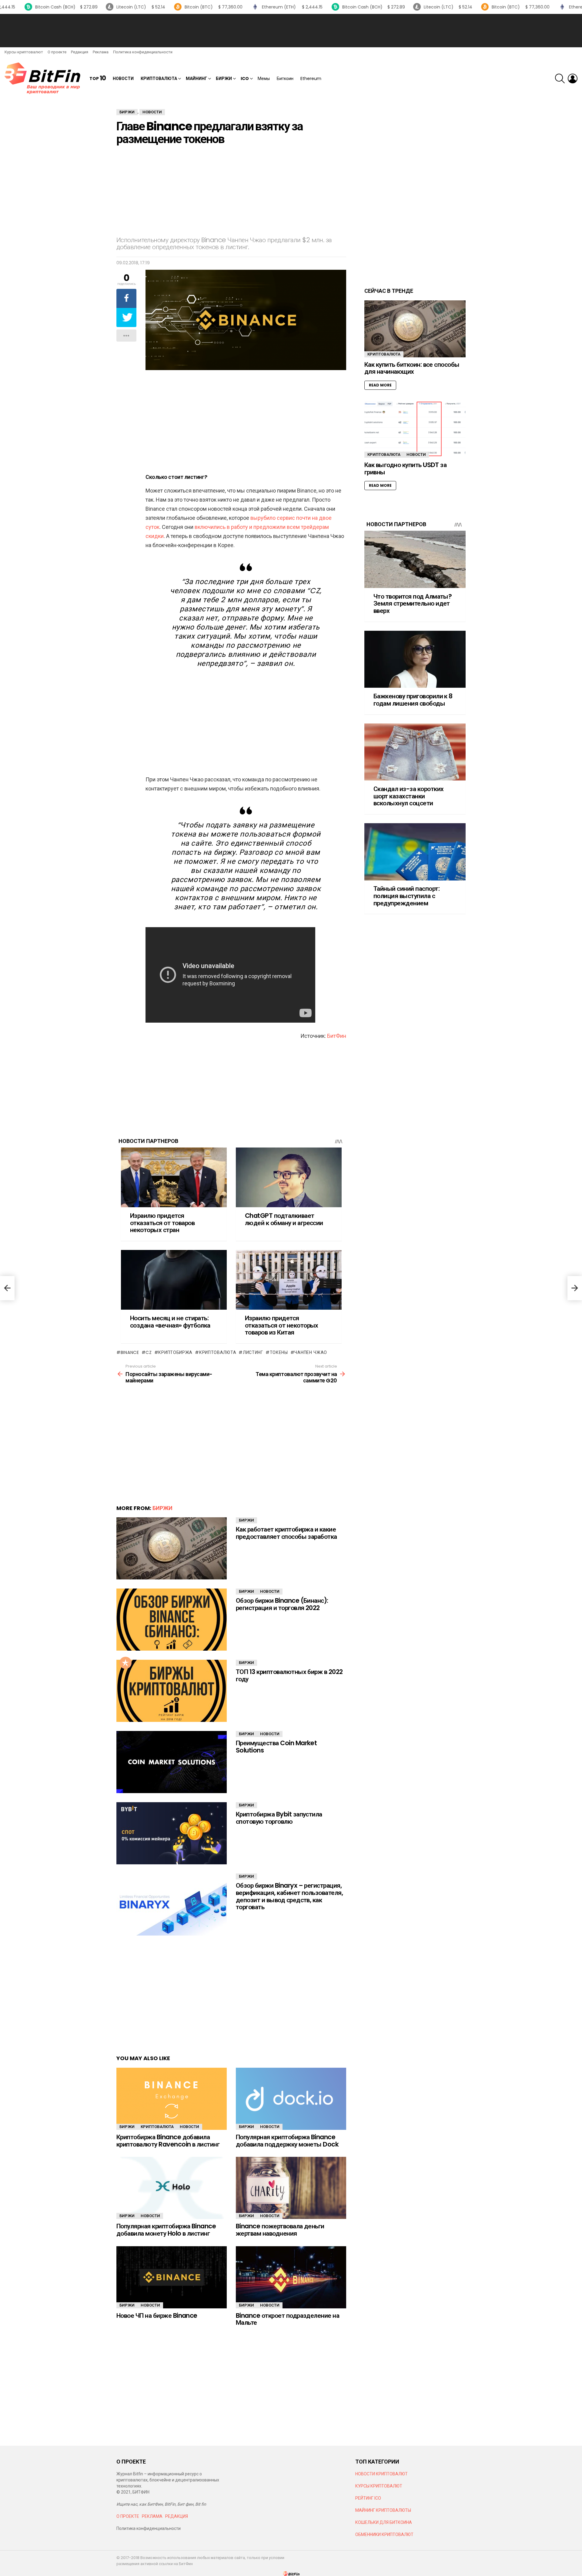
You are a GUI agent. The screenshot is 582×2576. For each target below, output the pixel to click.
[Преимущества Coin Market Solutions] (172, 1762)
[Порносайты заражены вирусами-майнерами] (7, 1288)
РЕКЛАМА (152, 2516)
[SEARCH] (560, 79)
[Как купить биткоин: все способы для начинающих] (415, 329)
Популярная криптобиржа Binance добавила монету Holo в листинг (166, 2230)
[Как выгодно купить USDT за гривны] (415, 429)
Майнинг (196, 79)
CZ (149, 1352)
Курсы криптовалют (24, 52)
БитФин (337, 1036)
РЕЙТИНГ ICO (369, 2498)
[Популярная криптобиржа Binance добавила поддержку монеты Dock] (291, 2099)
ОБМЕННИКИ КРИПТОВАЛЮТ (384, 2534)
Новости (123, 79)
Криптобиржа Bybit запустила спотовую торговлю (279, 1818)
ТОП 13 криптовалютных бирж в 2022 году (289, 1675)
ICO (245, 79)
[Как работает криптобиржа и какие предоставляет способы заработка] (172, 1548)
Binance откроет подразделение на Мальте (288, 2319)
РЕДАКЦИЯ (177, 2516)
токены (279, 1352)
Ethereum (311, 79)
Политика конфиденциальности (143, 52)
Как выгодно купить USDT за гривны (405, 468)
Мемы (264, 79)
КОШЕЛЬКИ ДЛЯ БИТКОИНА (384, 2522)
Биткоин (285, 79)
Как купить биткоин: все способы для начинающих (412, 368)
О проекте (57, 52)
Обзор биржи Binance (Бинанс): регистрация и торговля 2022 (282, 1604)
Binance (130, 1352)
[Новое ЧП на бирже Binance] (172, 2277)
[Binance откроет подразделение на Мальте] (291, 2277)
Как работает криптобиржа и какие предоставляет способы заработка (286, 1533)
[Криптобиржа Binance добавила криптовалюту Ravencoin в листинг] (172, 2099)
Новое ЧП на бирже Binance (157, 2315)
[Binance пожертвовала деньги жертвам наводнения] (291, 2188)
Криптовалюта (159, 79)
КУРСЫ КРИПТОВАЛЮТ (379, 2486)
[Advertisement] (291, 31)
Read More (380, 385)
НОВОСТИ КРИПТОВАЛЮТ (381, 2474)
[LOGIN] (573, 79)
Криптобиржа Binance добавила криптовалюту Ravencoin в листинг (168, 2141)
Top (98, 78)
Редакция (80, 52)
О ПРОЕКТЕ (128, 2516)
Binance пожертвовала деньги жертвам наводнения (280, 2230)
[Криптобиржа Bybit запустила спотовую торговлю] (172, 1833)
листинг (253, 1352)
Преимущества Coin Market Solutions (276, 1747)
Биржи (224, 79)
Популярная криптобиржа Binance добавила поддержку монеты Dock (287, 2141)
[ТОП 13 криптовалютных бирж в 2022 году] (172, 1691)
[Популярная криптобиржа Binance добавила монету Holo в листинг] (172, 2188)
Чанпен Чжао (311, 1352)
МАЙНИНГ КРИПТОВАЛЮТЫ (383, 2510)
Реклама (101, 52)
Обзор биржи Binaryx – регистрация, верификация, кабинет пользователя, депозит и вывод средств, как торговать (289, 1896)
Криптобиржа (175, 1352)
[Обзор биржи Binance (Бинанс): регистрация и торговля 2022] (172, 1620)
